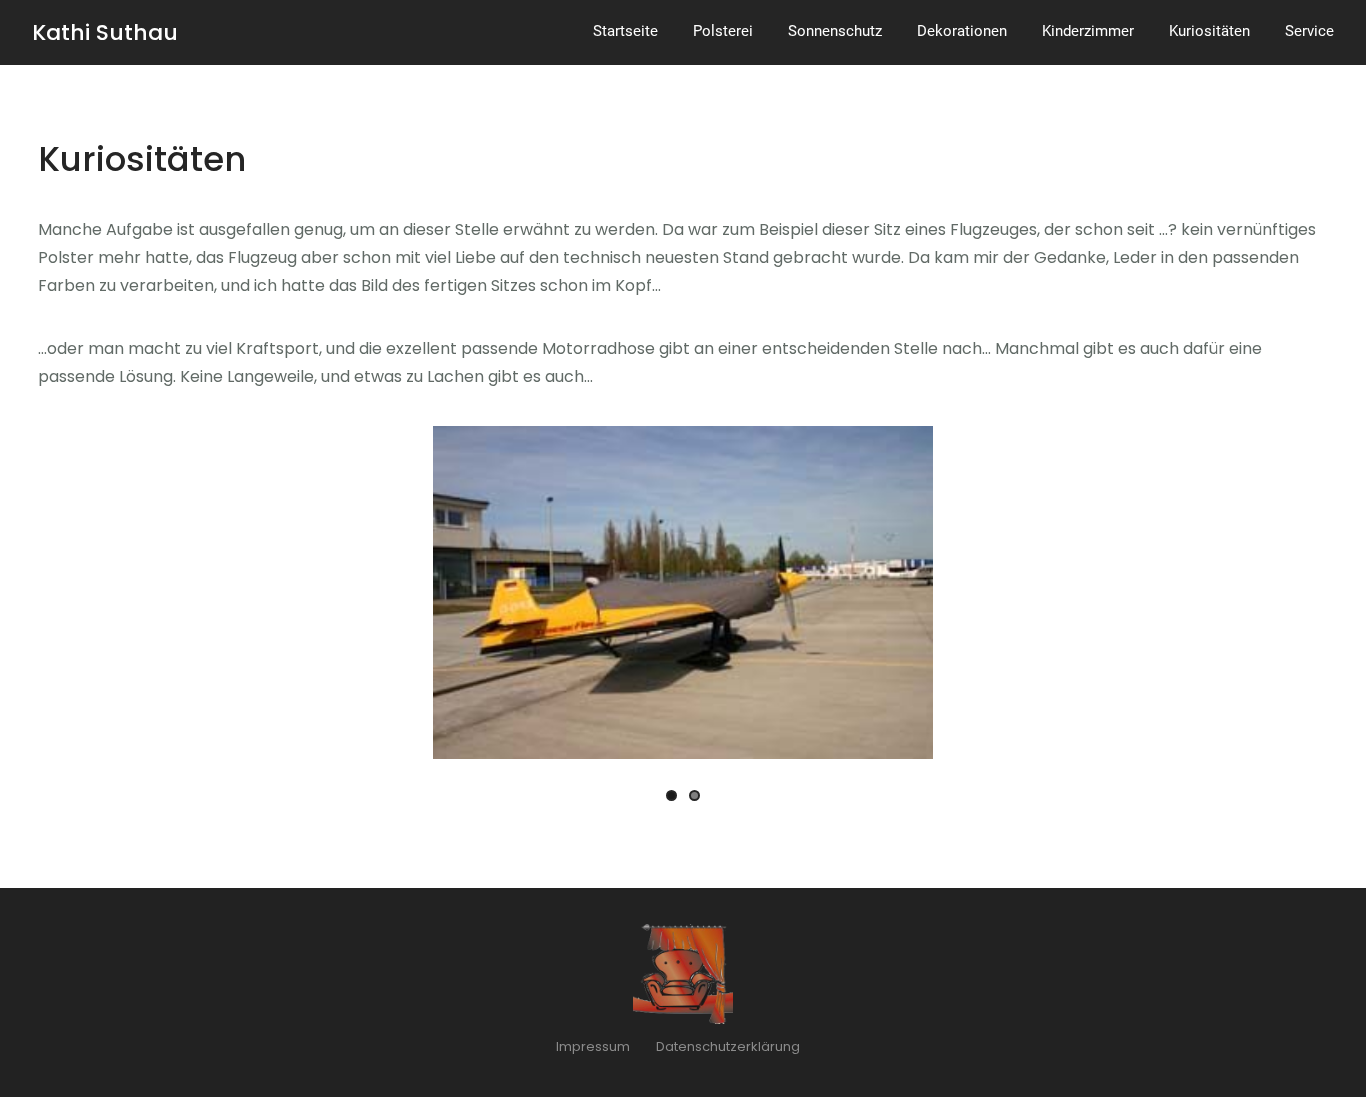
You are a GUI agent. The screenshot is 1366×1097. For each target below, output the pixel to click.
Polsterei (723, 31)
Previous (458, 596)
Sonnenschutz (835, 31)
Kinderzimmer (1088, 31)
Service (1309, 31)
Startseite (625, 31)
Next (908, 596)
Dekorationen (962, 31)
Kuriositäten (1209, 31)
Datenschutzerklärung (728, 1046)
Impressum (593, 1046)
